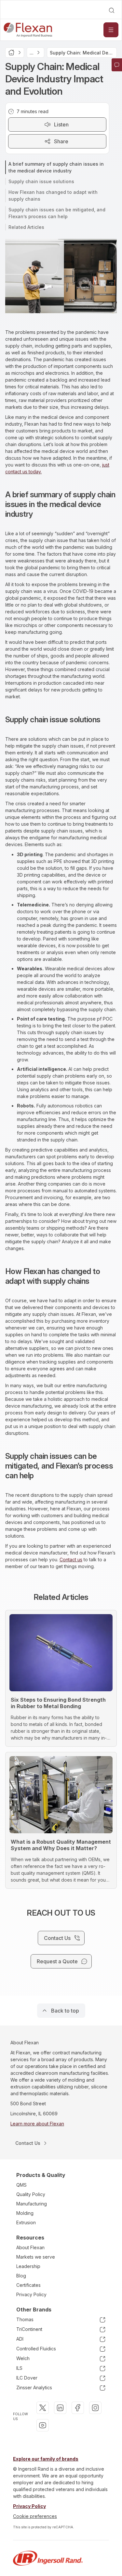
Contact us (71, 1560)
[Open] (111, 30)
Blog (21, 2276)
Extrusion (26, 2222)
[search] (112, 10)
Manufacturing (32, 2204)
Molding (25, 2213)
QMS (21, 2185)
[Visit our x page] (43, 2408)
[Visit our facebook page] (78, 2408)
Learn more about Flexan (37, 2124)
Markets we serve (36, 2257)
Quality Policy (31, 2194)
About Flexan (30, 2247)
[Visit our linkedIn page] (60, 2408)
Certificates (28, 2285)
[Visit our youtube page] (43, 2425)
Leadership (28, 2266)
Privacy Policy (31, 2294)
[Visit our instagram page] (95, 2408)
